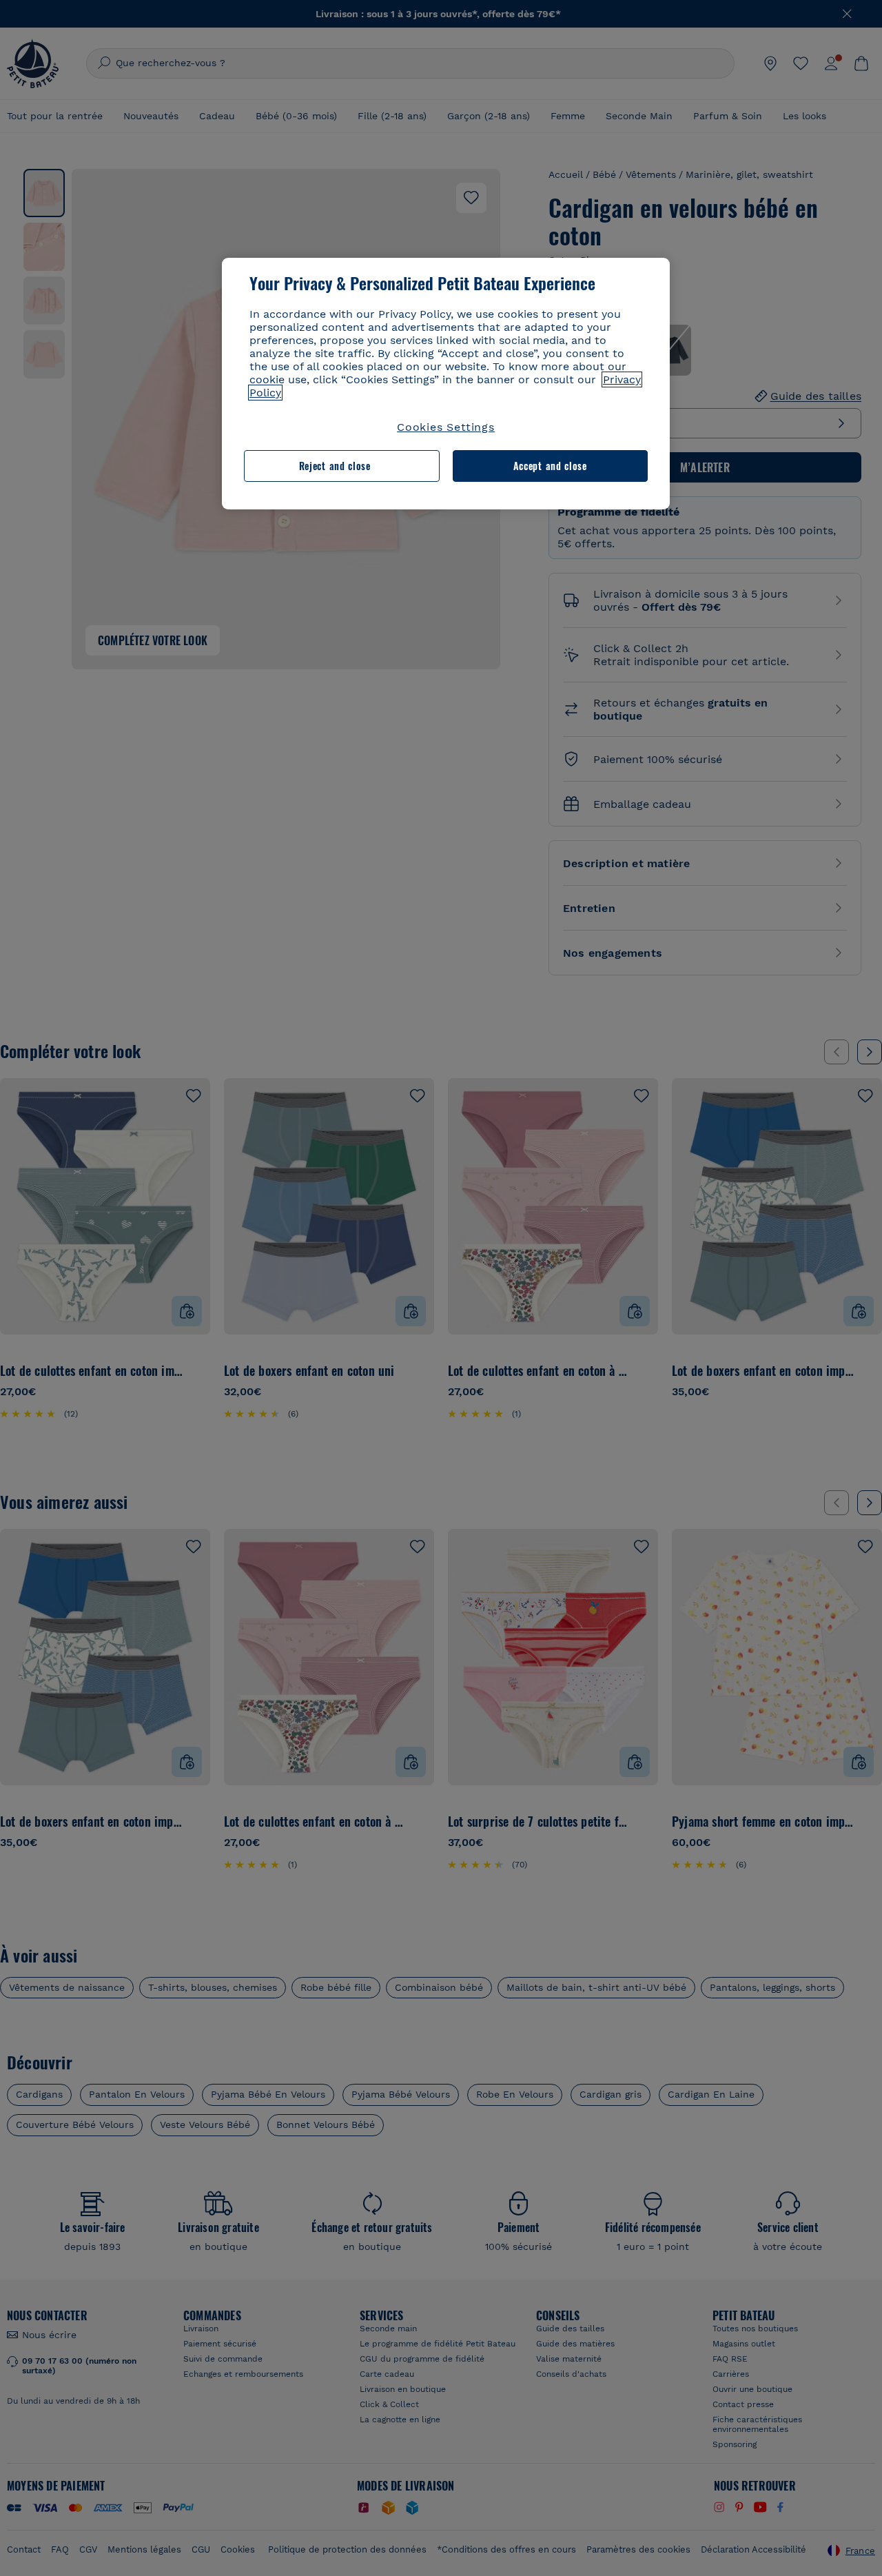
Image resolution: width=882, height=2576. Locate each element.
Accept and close (550, 466)
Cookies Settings (446, 427)
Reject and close (335, 466)
